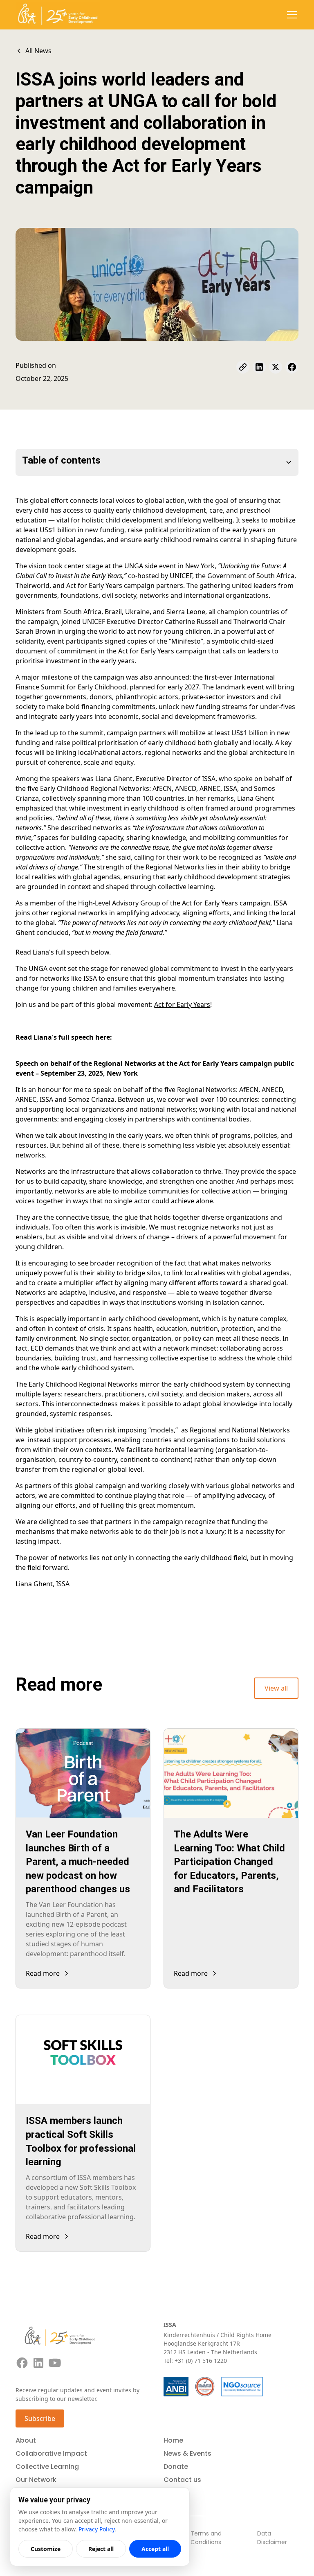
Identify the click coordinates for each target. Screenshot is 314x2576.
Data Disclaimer (272, 2538)
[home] (58, 15)
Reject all (101, 2549)
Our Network (36, 2480)
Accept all (155, 2549)
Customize (46, 2549)
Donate (176, 2467)
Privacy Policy (96, 2529)
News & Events (187, 2453)
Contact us (182, 2480)
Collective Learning (47, 2467)
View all (276, 1688)
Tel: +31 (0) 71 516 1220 (195, 2361)
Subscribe (40, 2418)
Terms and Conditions (206, 2538)
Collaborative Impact (51, 2453)
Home (173, 2440)
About (26, 2440)
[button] (290, 15)
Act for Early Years (182, 1004)
